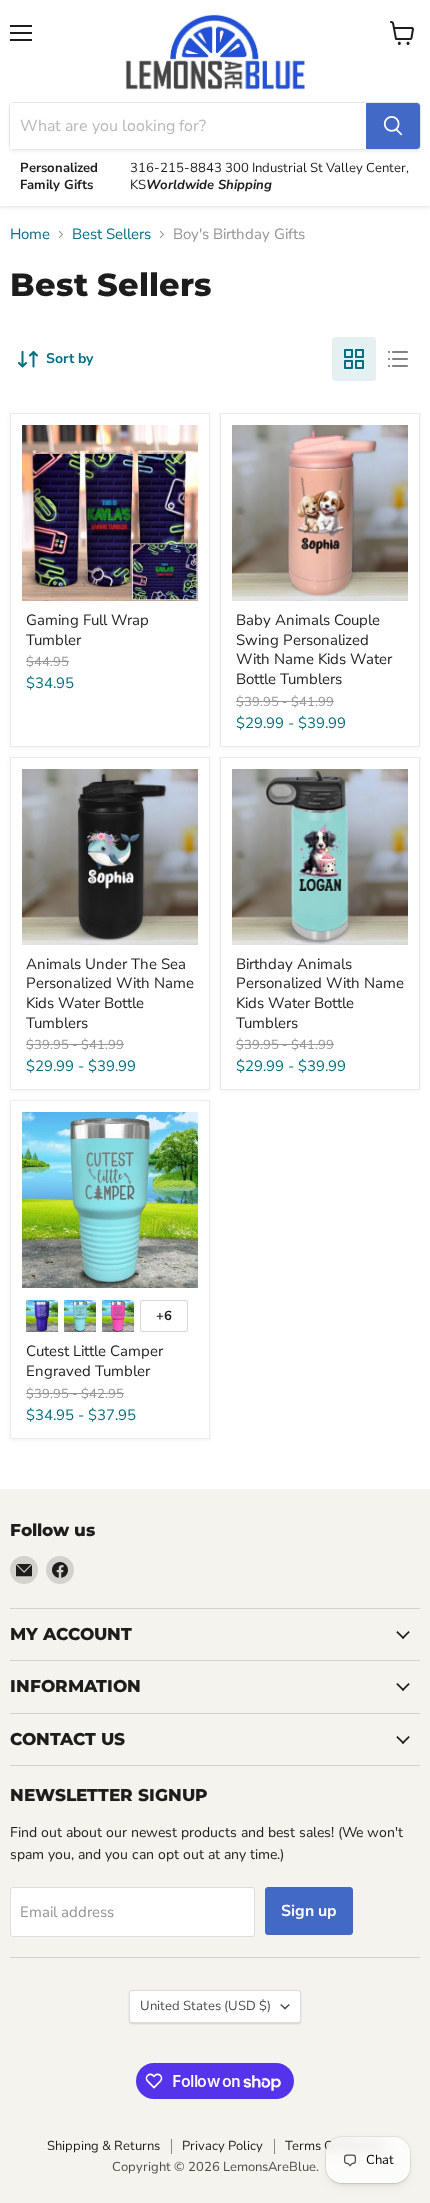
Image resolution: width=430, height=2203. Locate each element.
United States (205, 2006)
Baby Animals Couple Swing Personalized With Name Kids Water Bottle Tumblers (314, 649)
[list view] (398, 359)
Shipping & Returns (103, 2146)
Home (30, 234)
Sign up (309, 1911)
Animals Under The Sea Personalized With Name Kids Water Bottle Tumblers (110, 993)
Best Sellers (111, 234)
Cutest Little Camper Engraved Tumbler (94, 1361)
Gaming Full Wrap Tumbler (87, 630)
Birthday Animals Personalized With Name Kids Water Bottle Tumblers (320, 993)
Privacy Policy (222, 2146)
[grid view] (354, 359)
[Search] (393, 126)
